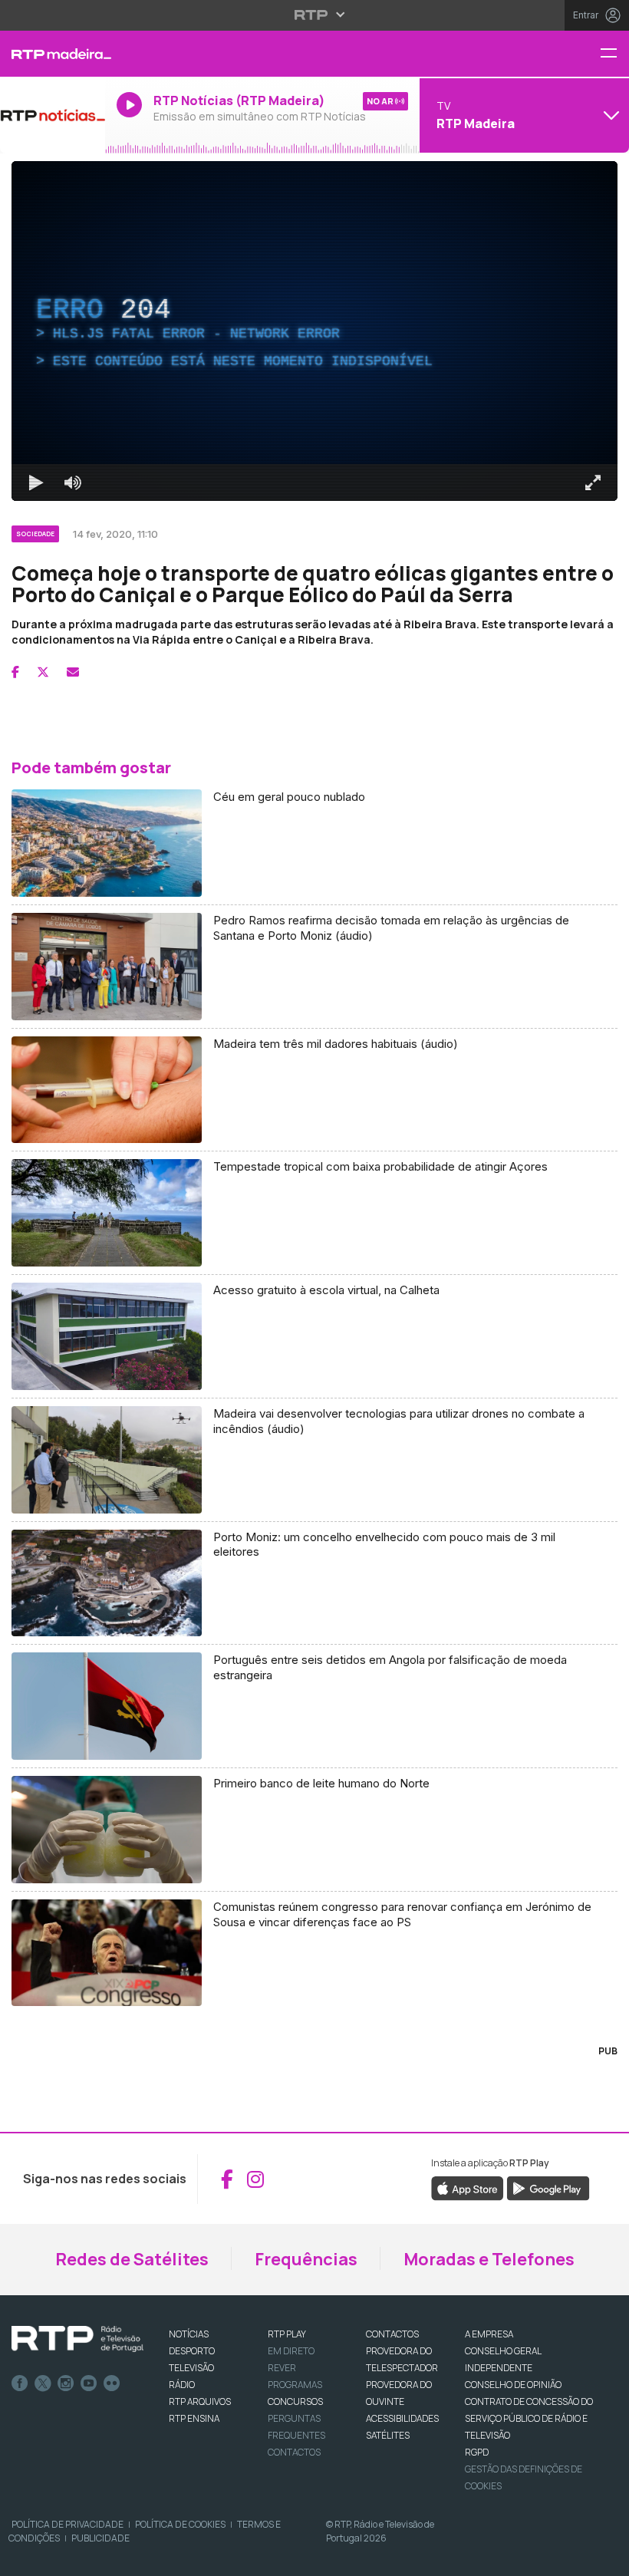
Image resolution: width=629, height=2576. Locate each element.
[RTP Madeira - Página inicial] (53, 54)
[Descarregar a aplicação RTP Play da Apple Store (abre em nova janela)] (468, 2188)
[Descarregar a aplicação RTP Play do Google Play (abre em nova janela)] (548, 2188)
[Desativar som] (73, 483)
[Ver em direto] (53, 115)
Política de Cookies (180, 2524)
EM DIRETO (291, 2351)
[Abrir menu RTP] (315, 15)
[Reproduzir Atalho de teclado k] (36, 483)
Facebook (20, 2383)
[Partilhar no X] (43, 672)
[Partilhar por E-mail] (73, 672)
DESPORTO (192, 2351)
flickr (112, 2383)
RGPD (477, 2452)
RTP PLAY (287, 2334)
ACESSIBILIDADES (402, 2418)
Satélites (388, 2435)
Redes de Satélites (132, 2259)
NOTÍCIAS (189, 2334)
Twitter (43, 2383)
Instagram (66, 2383)
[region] (314, 331)
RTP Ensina (194, 2418)
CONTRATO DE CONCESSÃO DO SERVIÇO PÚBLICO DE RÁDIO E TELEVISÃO (529, 2418)
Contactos (294, 2452)
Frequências (306, 2259)
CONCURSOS (295, 2401)
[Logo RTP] (77, 2339)
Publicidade (100, 2538)
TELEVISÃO (191, 2368)
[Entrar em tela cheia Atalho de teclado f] (593, 483)
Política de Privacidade (68, 2524)
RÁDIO (182, 2385)
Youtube (89, 2383)
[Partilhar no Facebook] (15, 672)
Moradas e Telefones (489, 2259)
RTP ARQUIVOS (200, 2401)
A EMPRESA (489, 2334)
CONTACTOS (392, 2334)
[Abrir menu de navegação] (614, 54)
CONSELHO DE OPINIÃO (513, 2385)
